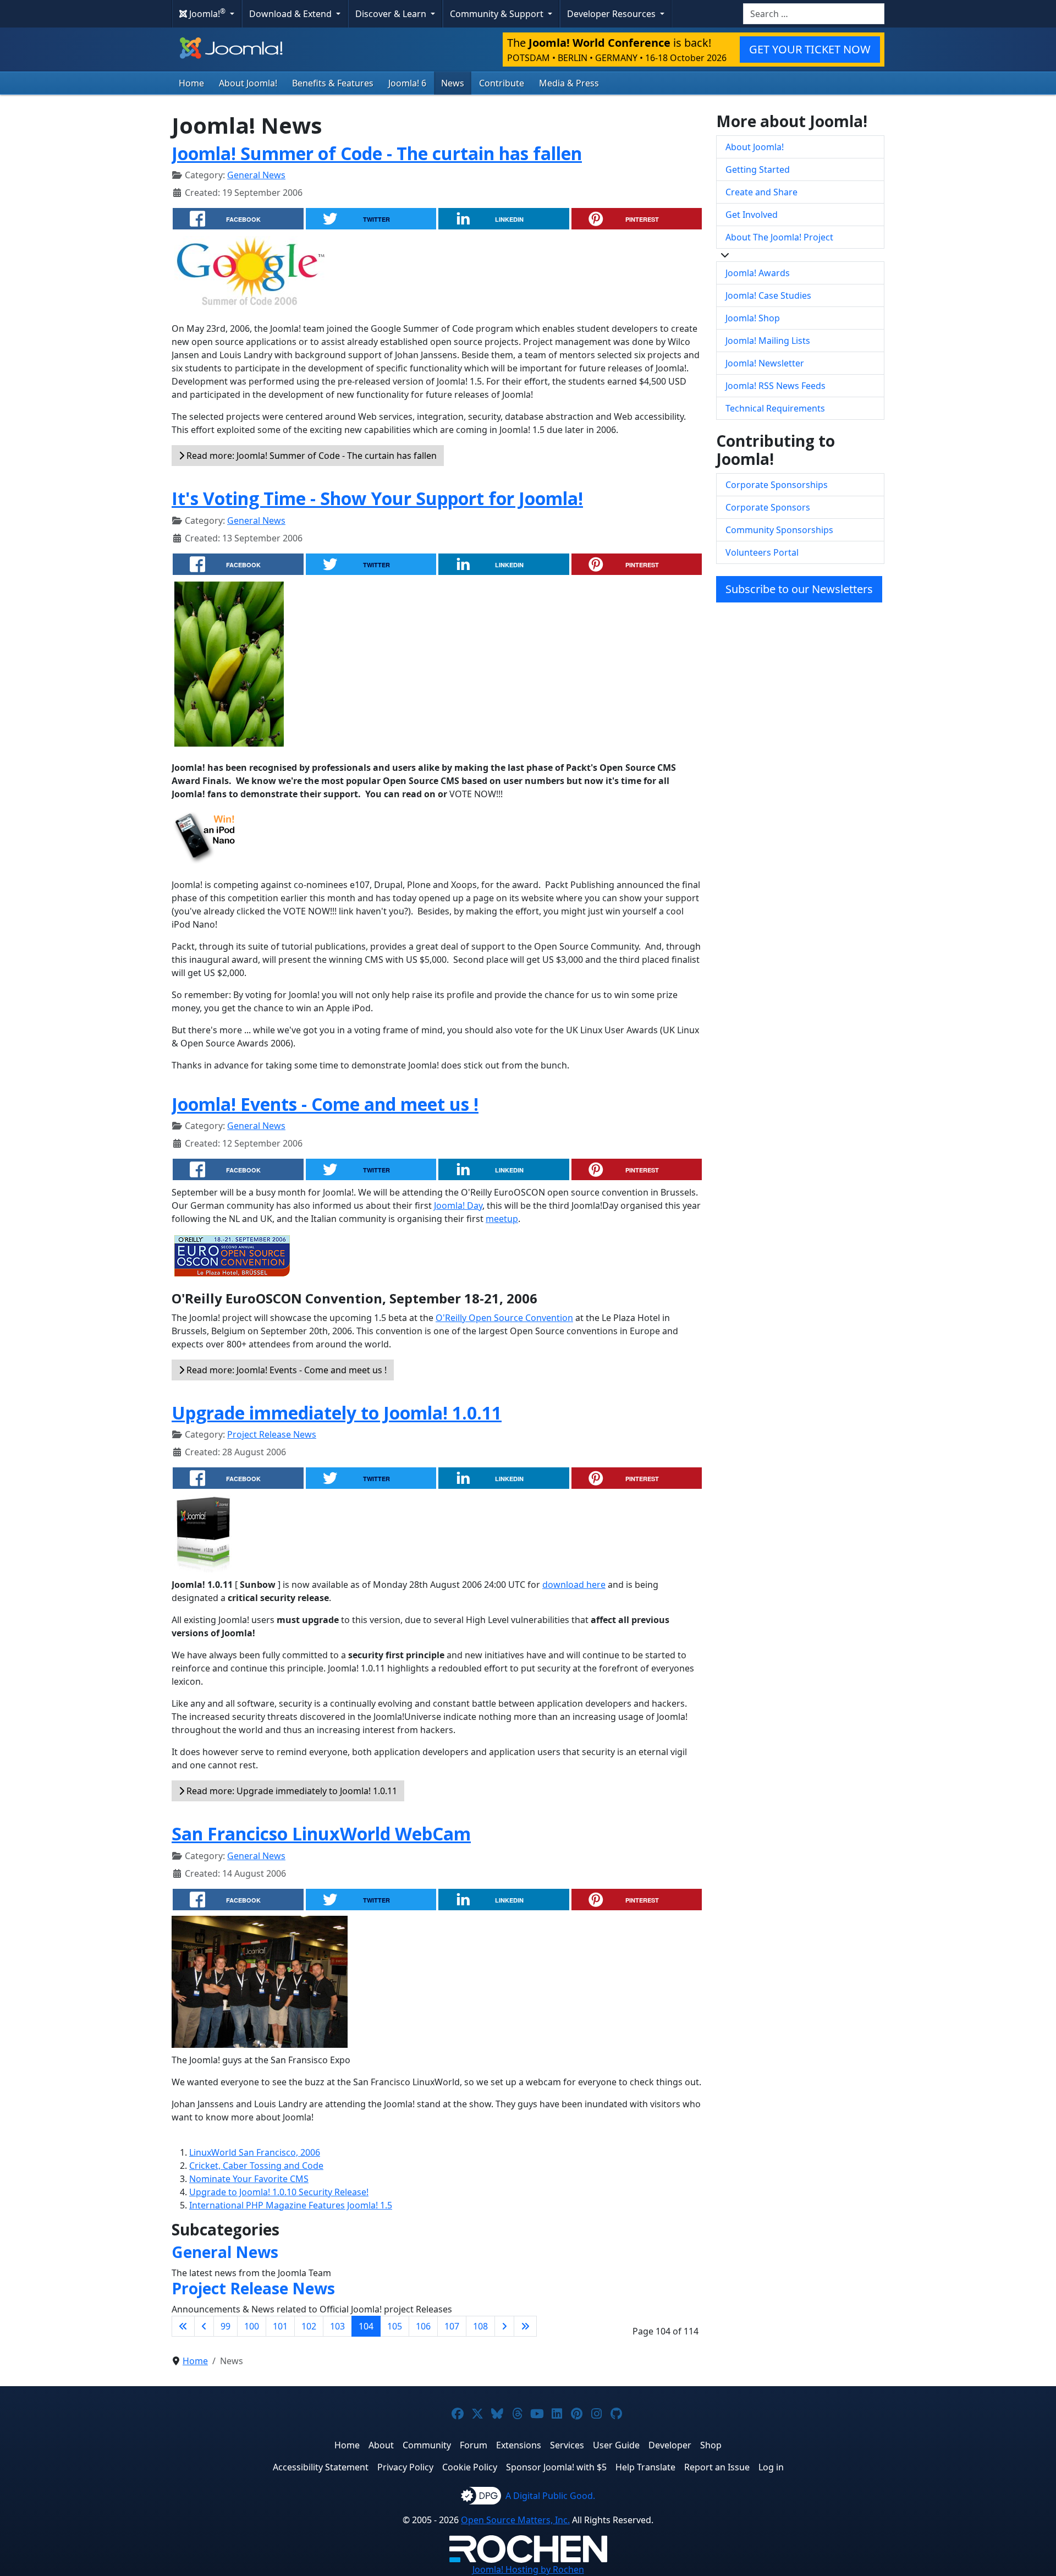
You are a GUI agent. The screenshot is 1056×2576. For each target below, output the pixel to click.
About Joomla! (248, 83)
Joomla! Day (458, 1205)
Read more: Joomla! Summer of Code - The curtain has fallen (310, 456)
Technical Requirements (775, 408)
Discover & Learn (392, 14)
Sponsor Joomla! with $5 (556, 2467)
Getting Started (758, 169)
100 (252, 2326)
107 (452, 2326)
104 (366, 2326)
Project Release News (272, 1434)
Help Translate (645, 2467)
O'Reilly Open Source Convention (504, 1318)
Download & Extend (291, 14)
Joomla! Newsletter (765, 363)
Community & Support (498, 14)
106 (423, 2326)
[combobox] (814, 14)
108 (480, 2326)
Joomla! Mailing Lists (768, 341)
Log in (771, 2467)
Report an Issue (717, 2467)
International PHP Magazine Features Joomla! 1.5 (291, 2205)
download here (574, 1585)
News (453, 83)
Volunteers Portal (762, 552)
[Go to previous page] (204, 2326)
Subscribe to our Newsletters (799, 589)
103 (337, 2326)
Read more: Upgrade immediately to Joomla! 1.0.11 (291, 1791)
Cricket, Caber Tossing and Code (256, 2166)
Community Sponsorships (779, 530)
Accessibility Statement (321, 2467)
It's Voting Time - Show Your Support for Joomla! (377, 498)
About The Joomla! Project (779, 237)
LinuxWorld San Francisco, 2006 (255, 2152)
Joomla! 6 (407, 83)
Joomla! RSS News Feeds (776, 386)
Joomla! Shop (753, 318)
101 (280, 2326)
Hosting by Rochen (528, 2569)
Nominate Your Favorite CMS (249, 2179)
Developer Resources (612, 14)
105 (395, 2326)
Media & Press (569, 83)
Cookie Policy (470, 2467)
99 (226, 2326)
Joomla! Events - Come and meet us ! (325, 1104)
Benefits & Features (333, 83)
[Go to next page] (504, 2326)
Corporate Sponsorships (777, 485)
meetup (502, 1219)
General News (256, 175)
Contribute (502, 83)
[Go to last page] (525, 2326)
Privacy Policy (405, 2467)
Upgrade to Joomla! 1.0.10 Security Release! (279, 2192)
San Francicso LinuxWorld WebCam (321, 1834)
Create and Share (761, 192)
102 (309, 2326)
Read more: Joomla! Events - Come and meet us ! (285, 1370)
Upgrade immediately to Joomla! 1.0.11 (337, 1413)
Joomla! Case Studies (768, 295)
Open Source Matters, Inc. (515, 2520)
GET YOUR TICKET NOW (810, 49)
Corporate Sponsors (768, 507)
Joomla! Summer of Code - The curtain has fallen (377, 153)
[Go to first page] (183, 2326)
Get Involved (752, 215)
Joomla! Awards (758, 273)
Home (191, 83)
